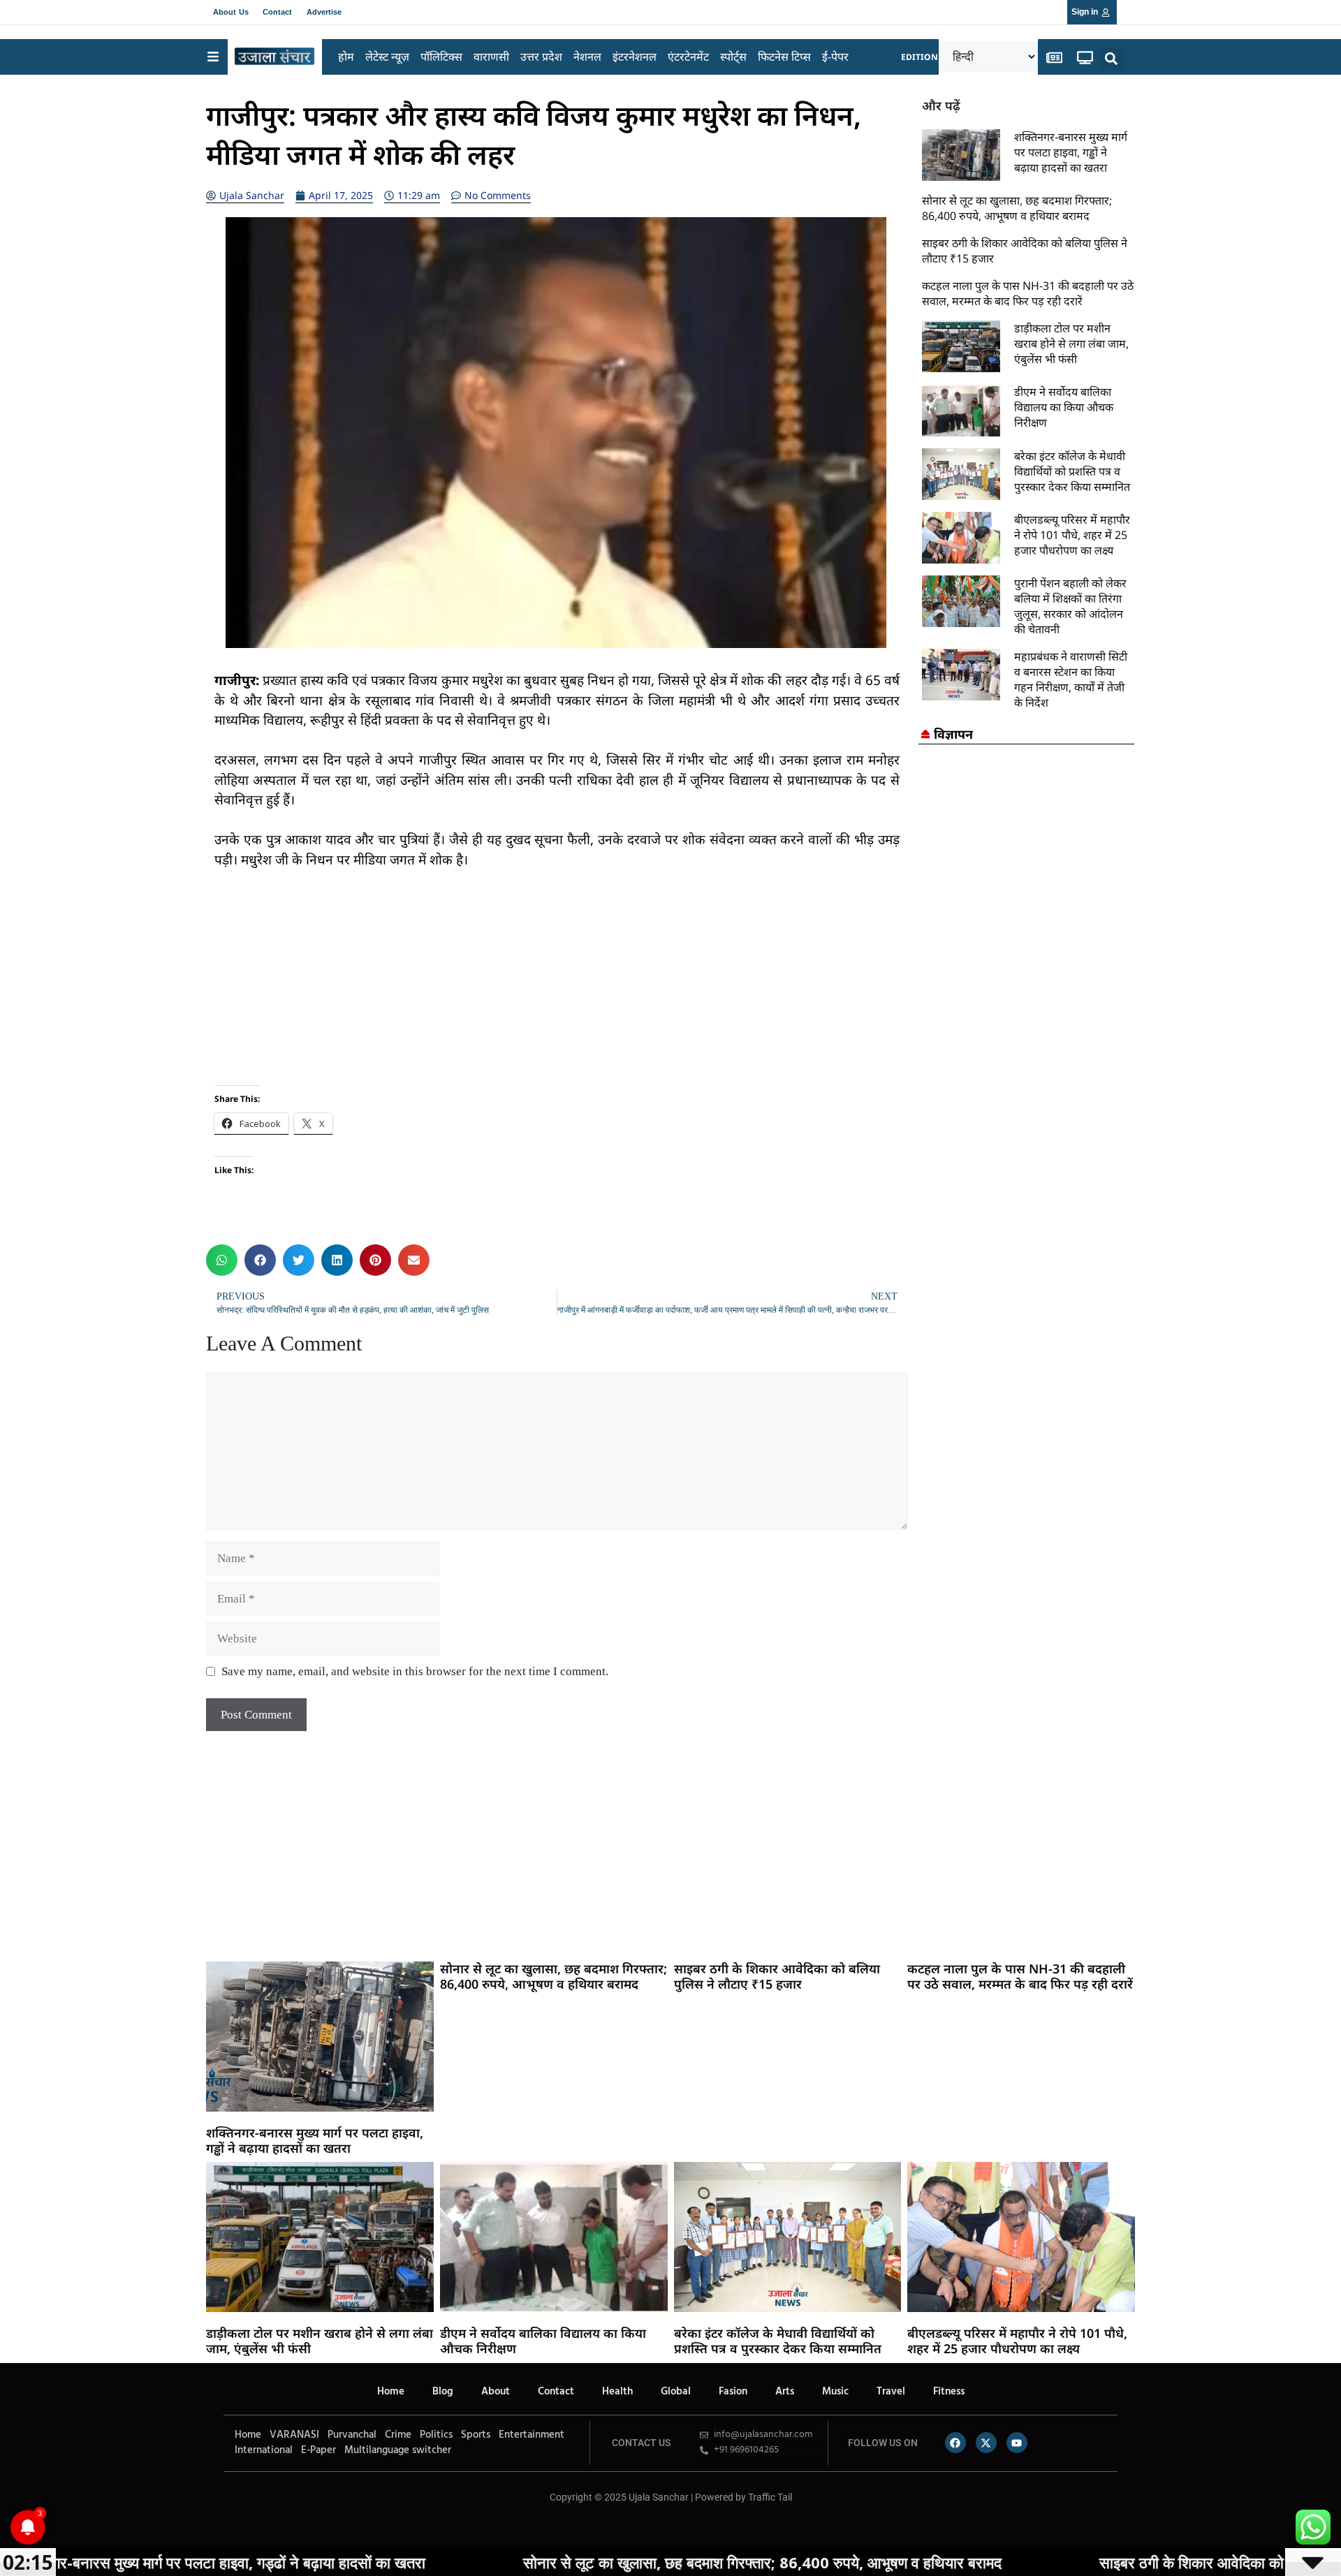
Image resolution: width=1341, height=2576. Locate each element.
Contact (278, 12)
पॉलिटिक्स (441, 57)
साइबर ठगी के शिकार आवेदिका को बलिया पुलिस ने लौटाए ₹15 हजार (777, 1976)
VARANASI (294, 2435)
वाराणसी (491, 57)
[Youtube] (1017, 2443)
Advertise (324, 12)
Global (676, 2392)
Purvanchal (352, 2435)
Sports (476, 2435)
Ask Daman (356, 2528)
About (496, 2392)
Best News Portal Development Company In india (247, 2528)
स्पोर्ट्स (733, 57)
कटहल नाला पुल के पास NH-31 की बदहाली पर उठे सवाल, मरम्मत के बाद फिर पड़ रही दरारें (1028, 293)
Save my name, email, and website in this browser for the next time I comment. (415, 1671)
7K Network (321, 2528)
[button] (1112, 59)
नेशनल (587, 57)
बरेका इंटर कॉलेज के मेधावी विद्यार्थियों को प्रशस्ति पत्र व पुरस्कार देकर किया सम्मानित (1072, 471)
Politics (436, 2435)
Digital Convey (271, 2528)
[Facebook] (955, 2443)
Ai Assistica (346, 2528)
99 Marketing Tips (300, 2528)
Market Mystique (333, 2528)
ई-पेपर (835, 57)
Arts (785, 2392)
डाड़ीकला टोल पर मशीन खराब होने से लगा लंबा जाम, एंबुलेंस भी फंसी (1071, 344)
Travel (891, 2392)
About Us (231, 12)
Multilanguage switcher (398, 2450)
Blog (443, 2392)
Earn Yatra (366, 2528)
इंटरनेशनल (635, 57)
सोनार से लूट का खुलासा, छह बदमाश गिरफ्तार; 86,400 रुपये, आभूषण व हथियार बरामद (1017, 208)
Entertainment (532, 2435)
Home (391, 2392)
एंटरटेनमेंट (688, 57)
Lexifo (226, 2528)
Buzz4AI (312, 2528)
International (264, 2450)
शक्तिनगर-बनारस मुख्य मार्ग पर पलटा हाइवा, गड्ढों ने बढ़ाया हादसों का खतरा (1071, 152)
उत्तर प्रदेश (541, 57)
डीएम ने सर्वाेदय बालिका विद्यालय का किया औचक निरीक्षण (1064, 407)
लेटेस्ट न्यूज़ (387, 57)
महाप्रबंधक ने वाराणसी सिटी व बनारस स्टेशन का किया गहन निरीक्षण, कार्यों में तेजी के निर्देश (1071, 679)
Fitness (949, 2392)
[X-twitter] (986, 2443)
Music (835, 2392)
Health (617, 2392)
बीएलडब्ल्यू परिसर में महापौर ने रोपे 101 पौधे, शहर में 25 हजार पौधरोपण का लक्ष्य (1072, 535)
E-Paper (318, 2450)
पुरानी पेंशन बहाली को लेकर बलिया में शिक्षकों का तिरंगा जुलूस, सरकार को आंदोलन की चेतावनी (1070, 606)
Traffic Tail (770, 2497)
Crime (398, 2435)
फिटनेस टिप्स (784, 57)
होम (346, 57)
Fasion (733, 2392)
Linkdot (375, 2528)
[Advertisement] (557, 987)
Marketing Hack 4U (285, 2528)
